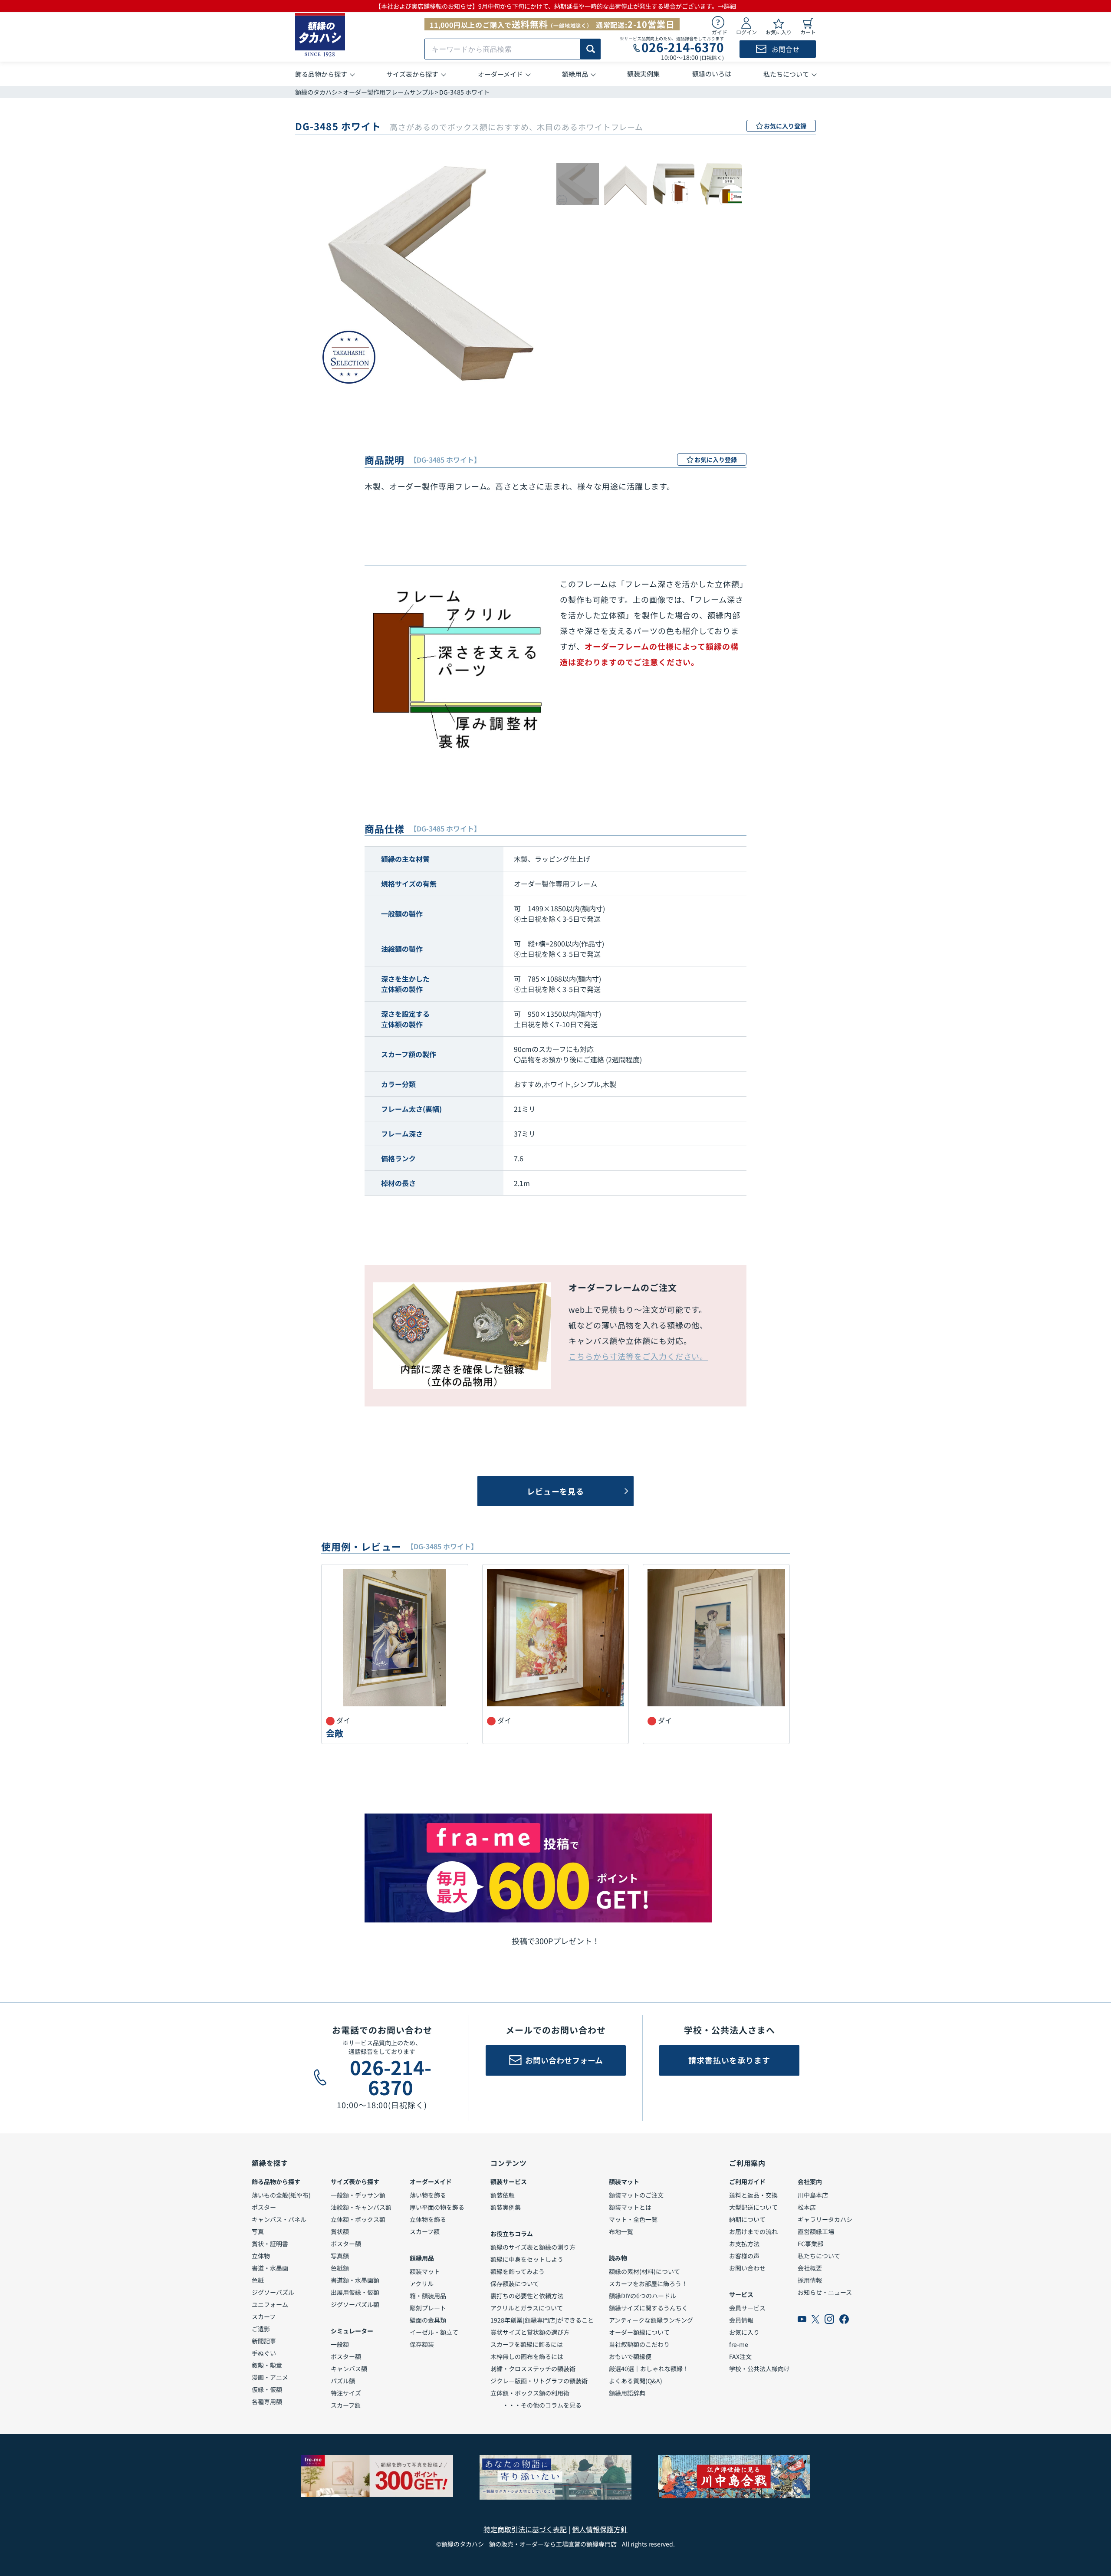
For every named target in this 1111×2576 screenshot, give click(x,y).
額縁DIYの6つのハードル (643, 2296)
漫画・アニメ (270, 2377)
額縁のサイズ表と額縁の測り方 (533, 2247)
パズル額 (343, 2381)
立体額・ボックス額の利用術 (530, 2393)
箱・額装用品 (428, 2296)
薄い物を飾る (428, 2195)
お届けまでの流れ (753, 2231)
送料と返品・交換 (753, 2195)
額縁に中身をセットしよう (527, 2259)
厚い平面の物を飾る (437, 2207)
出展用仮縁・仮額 (355, 2292)
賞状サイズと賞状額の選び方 (530, 2332)
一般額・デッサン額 (358, 2195)
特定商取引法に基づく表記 (525, 2529)
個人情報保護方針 (600, 2529)
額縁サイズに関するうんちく (648, 2308)
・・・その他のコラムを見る (536, 2405)
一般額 (340, 2344)
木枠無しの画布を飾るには (527, 2356)
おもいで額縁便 (630, 2356)
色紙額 (340, 2268)
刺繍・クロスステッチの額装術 (533, 2369)
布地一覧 (621, 2231)
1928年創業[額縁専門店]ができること (542, 2320)
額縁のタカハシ (316, 92)
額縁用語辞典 (627, 2393)
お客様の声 (744, 2256)
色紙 (258, 2280)
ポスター (264, 2207)
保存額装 (422, 2344)
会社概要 (810, 2268)
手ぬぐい (264, 2353)
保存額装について (515, 2284)
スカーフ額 (346, 2405)
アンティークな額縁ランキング (651, 2320)
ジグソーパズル (273, 2292)
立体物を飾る (428, 2219)
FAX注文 (740, 2356)
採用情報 (810, 2280)
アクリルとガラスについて (527, 2308)
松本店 (807, 2207)
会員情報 (741, 2320)
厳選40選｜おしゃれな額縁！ (649, 2369)
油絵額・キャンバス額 (361, 2207)
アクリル (422, 2284)
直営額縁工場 (816, 2231)
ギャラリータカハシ (825, 2219)
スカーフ (264, 2316)
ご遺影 (261, 2329)
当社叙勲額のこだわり (639, 2344)
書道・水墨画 (270, 2268)
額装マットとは (630, 2207)
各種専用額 (267, 2402)
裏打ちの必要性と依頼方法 (527, 2296)
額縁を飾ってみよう (518, 2271)
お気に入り (744, 2332)
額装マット (425, 2271)
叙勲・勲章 (267, 2365)
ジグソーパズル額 (355, 2304)
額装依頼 (503, 2195)
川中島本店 (813, 2195)
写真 (258, 2231)
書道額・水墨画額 (355, 2280)
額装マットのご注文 (636, 2195)
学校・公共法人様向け (759, 2369)
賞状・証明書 (270, 2244)
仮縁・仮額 (267, 2389)
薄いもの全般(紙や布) (281, 2195)
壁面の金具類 (428, 2320)
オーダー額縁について (639, 2332)
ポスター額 (346, 2244)
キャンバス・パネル (279, 2219)
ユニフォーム (270, 2304)
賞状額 (340, 2231)
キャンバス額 (349, 2369)
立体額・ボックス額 (358, 2219)
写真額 (340, 2256)
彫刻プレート (428, 2308)
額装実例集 (506, 2207)
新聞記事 (264, 2341)
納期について (747, 2219)
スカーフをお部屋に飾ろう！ (648, 2284)
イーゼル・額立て (434, 2332)
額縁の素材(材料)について (644, 2271)
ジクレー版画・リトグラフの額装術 (539, 2381)
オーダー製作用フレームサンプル (388, 92)
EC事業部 (810, 2244)
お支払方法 (744, 2244)
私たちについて (819, 2256)
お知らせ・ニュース (825, 2292)
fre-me (739, 2344)
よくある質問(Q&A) (636, 2381)
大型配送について (753, 2207)
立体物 (261, 2256)
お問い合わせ (747, 2268)
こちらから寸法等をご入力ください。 (638, 1356)
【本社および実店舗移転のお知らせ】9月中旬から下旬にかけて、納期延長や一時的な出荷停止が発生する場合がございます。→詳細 (555, 6)
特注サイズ (346, 2393)
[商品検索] (590, 49)
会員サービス (747, 2308)
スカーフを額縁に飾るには (527, 2344)
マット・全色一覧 (633, 2219)
